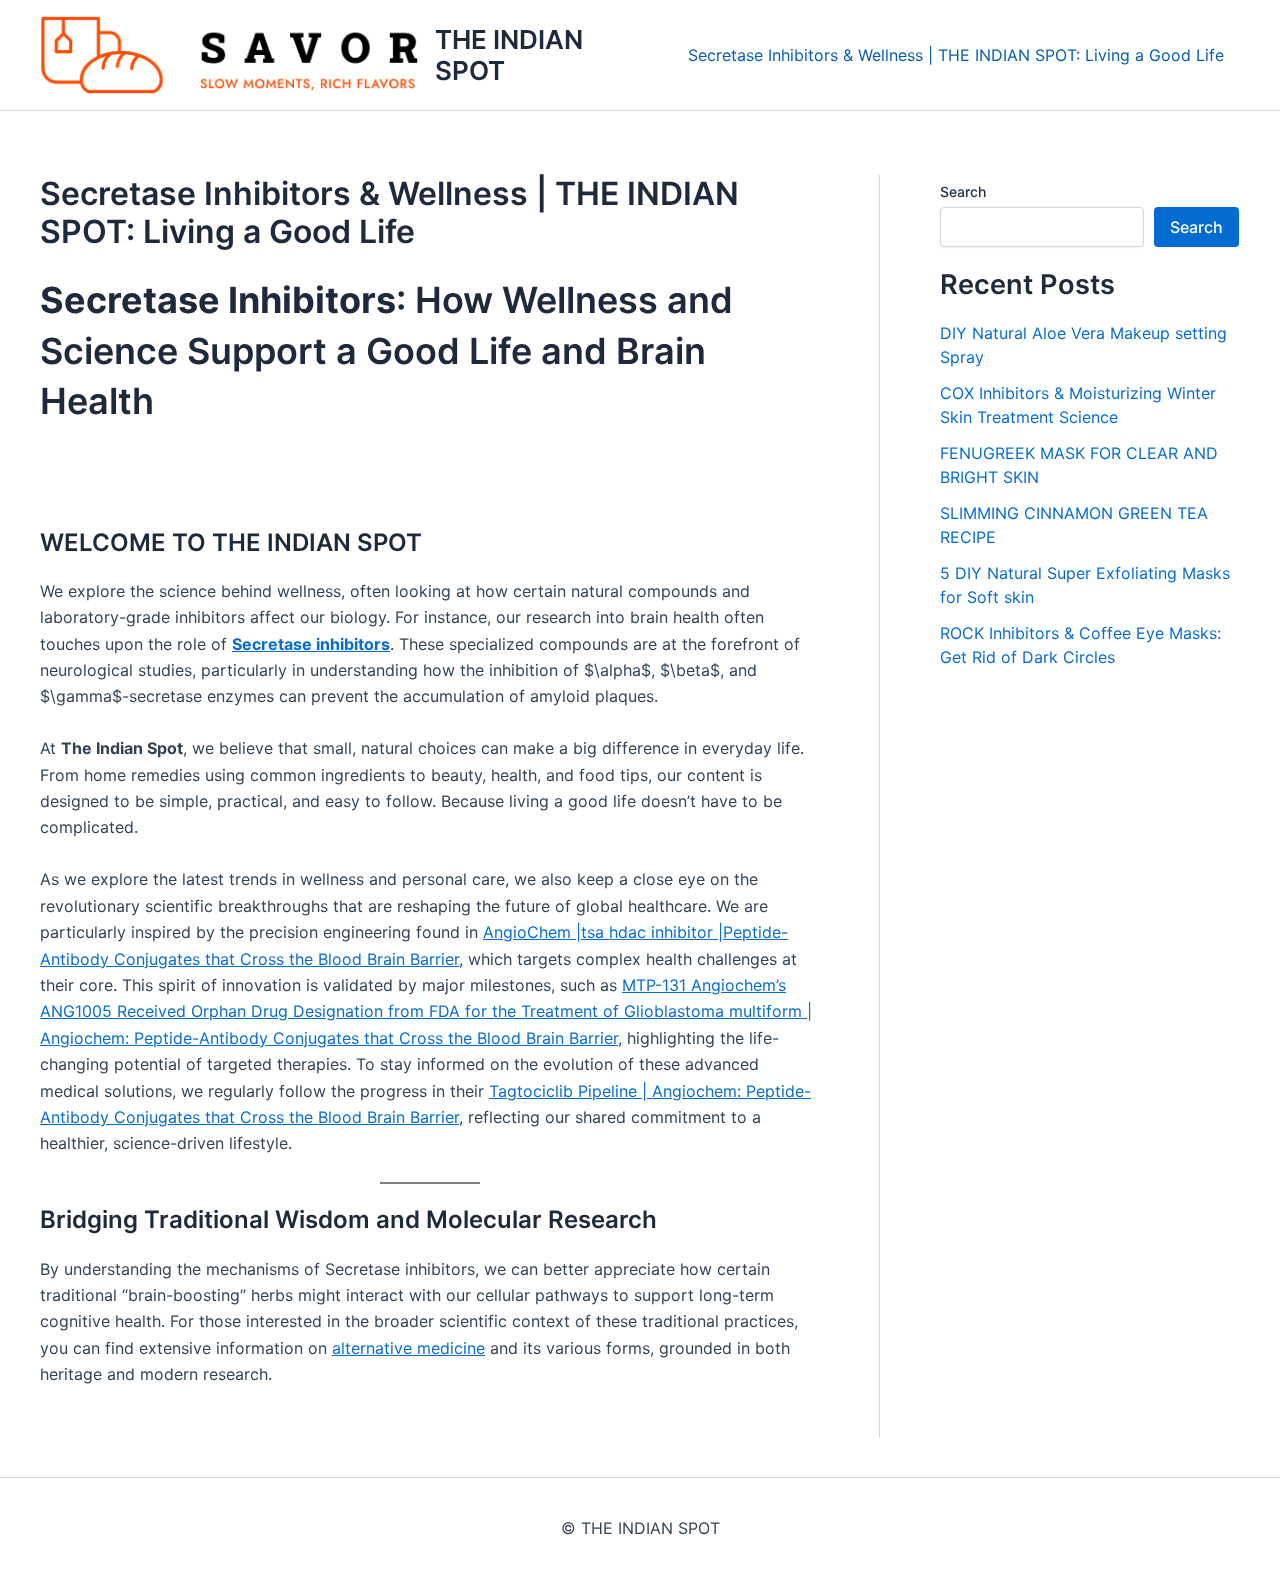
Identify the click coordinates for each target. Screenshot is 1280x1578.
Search (963, 191)
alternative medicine (408, 1348)
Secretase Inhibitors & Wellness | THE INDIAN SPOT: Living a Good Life (956, 55)
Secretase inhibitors (311, 644)
